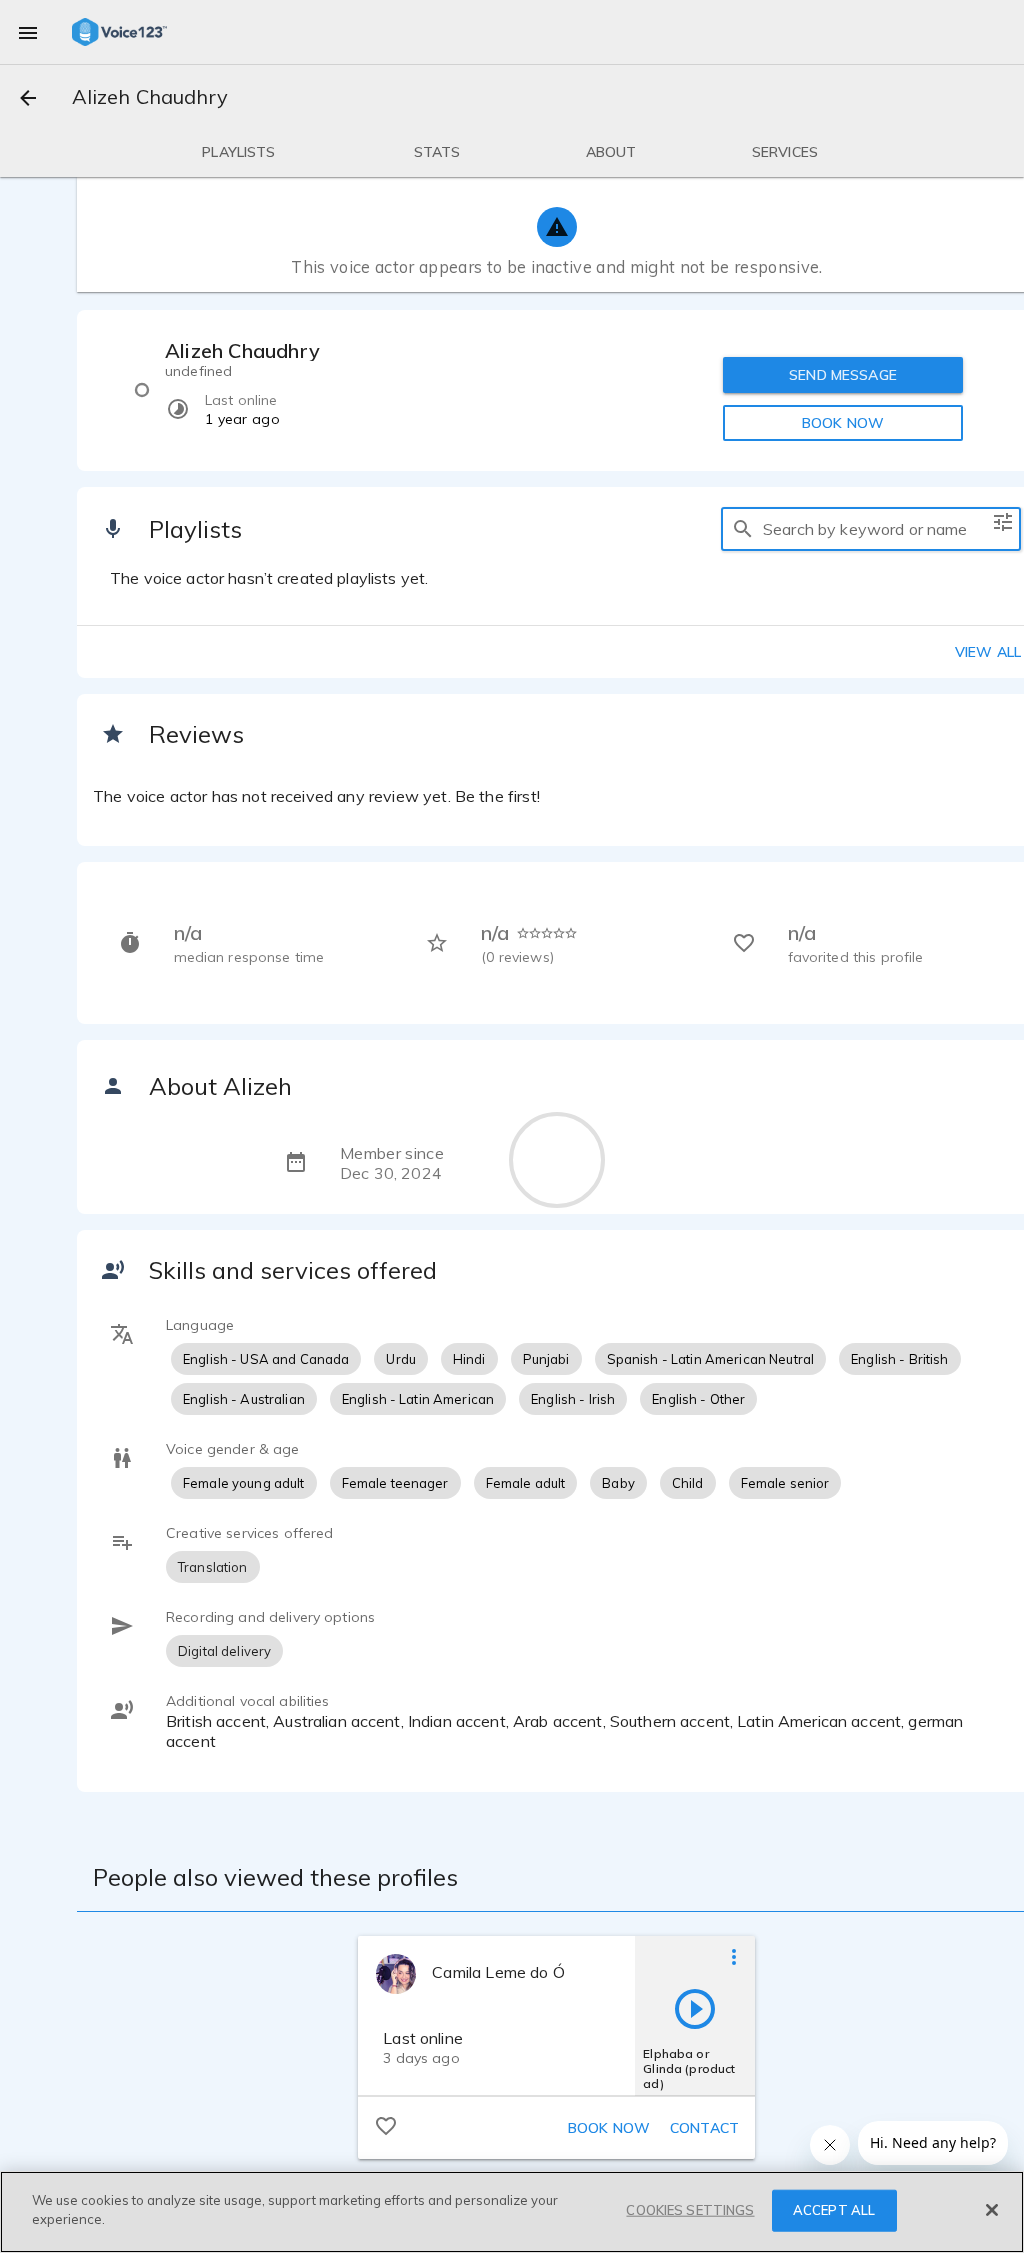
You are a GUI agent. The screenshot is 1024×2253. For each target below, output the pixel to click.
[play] (695, 2008)
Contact (704, 2128)
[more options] (734, 1956)
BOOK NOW (843, 423)
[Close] (992, 2210)
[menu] (28, 32)
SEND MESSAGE (843, 375)
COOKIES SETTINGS (690, 2210)
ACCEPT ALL (834, 2210)
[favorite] (386, 2125)
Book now (609, 2128)
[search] (743, 529)
